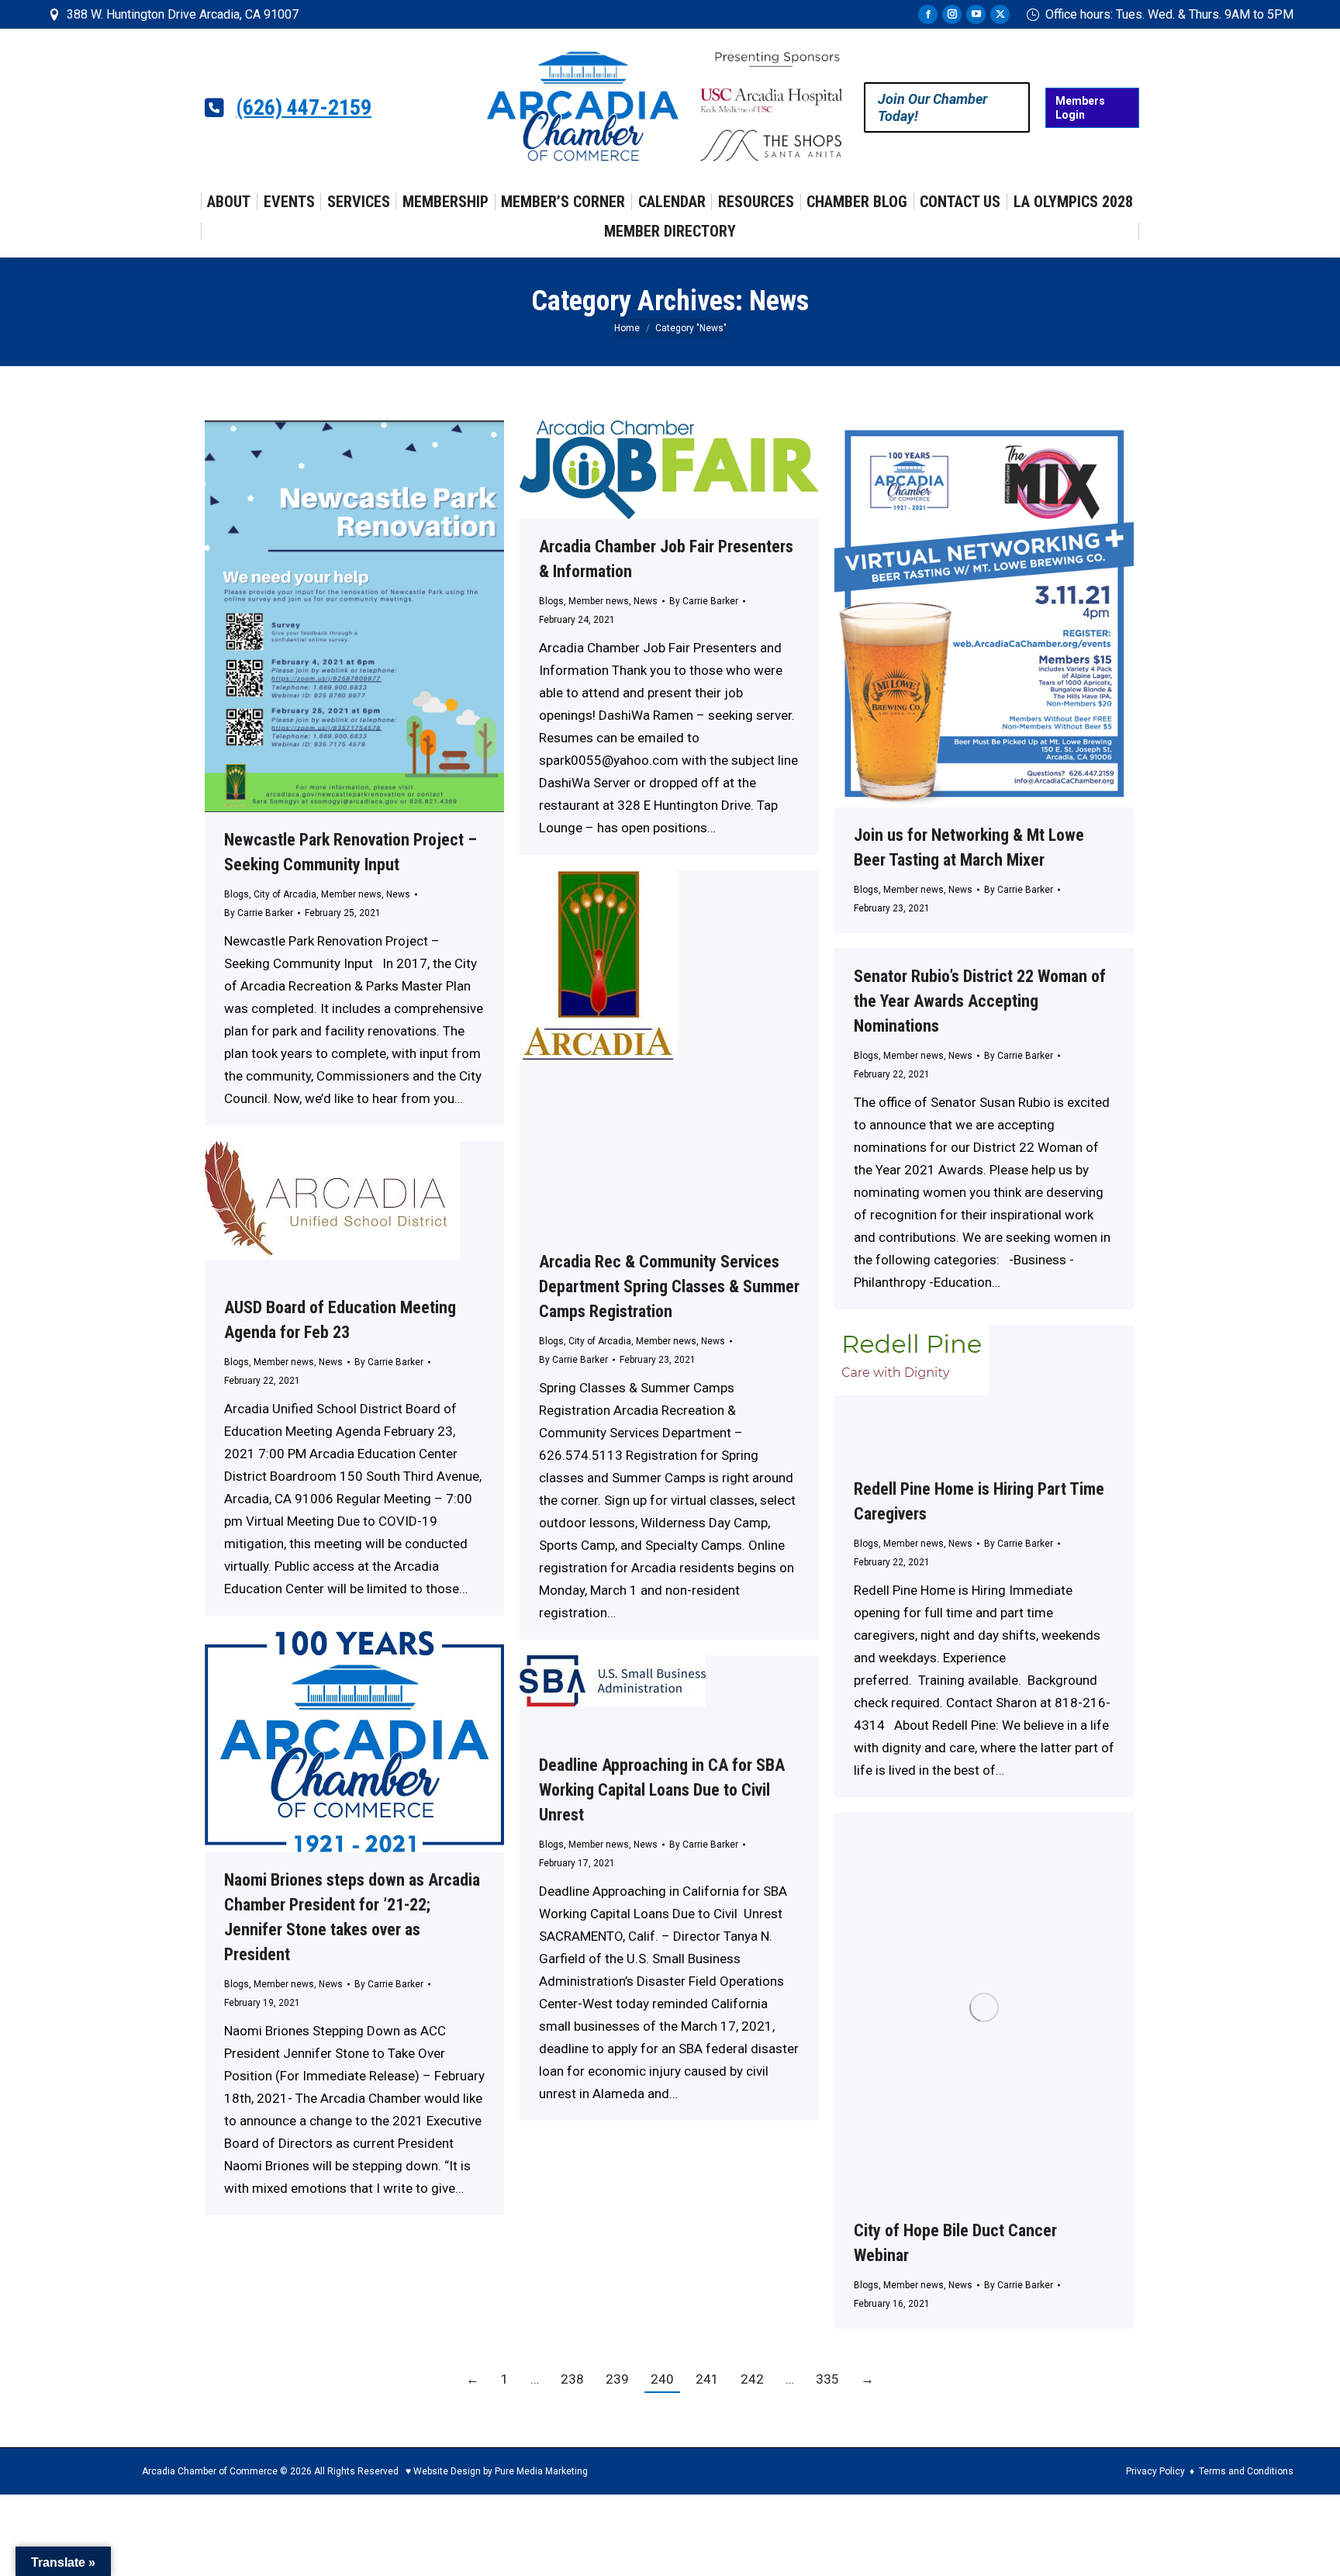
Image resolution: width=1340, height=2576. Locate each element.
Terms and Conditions (1246, 2471)
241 (707, 2379)
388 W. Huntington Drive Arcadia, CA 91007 (183, 14)
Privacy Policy (1155, 2471)
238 (572, 2379)
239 (617, 2379)
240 (662, 2379)
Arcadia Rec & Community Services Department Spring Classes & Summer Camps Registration (669, 1286)
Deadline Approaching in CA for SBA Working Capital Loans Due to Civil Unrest (662, 1790)
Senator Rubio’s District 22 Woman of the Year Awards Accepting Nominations (980, 1001)
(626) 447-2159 (304, 108)
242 (752, 2379)
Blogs (237, 894)
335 (827, 2379)
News (398, 894)
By (259, 913)
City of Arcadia (285, 894)
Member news (351, 894)
